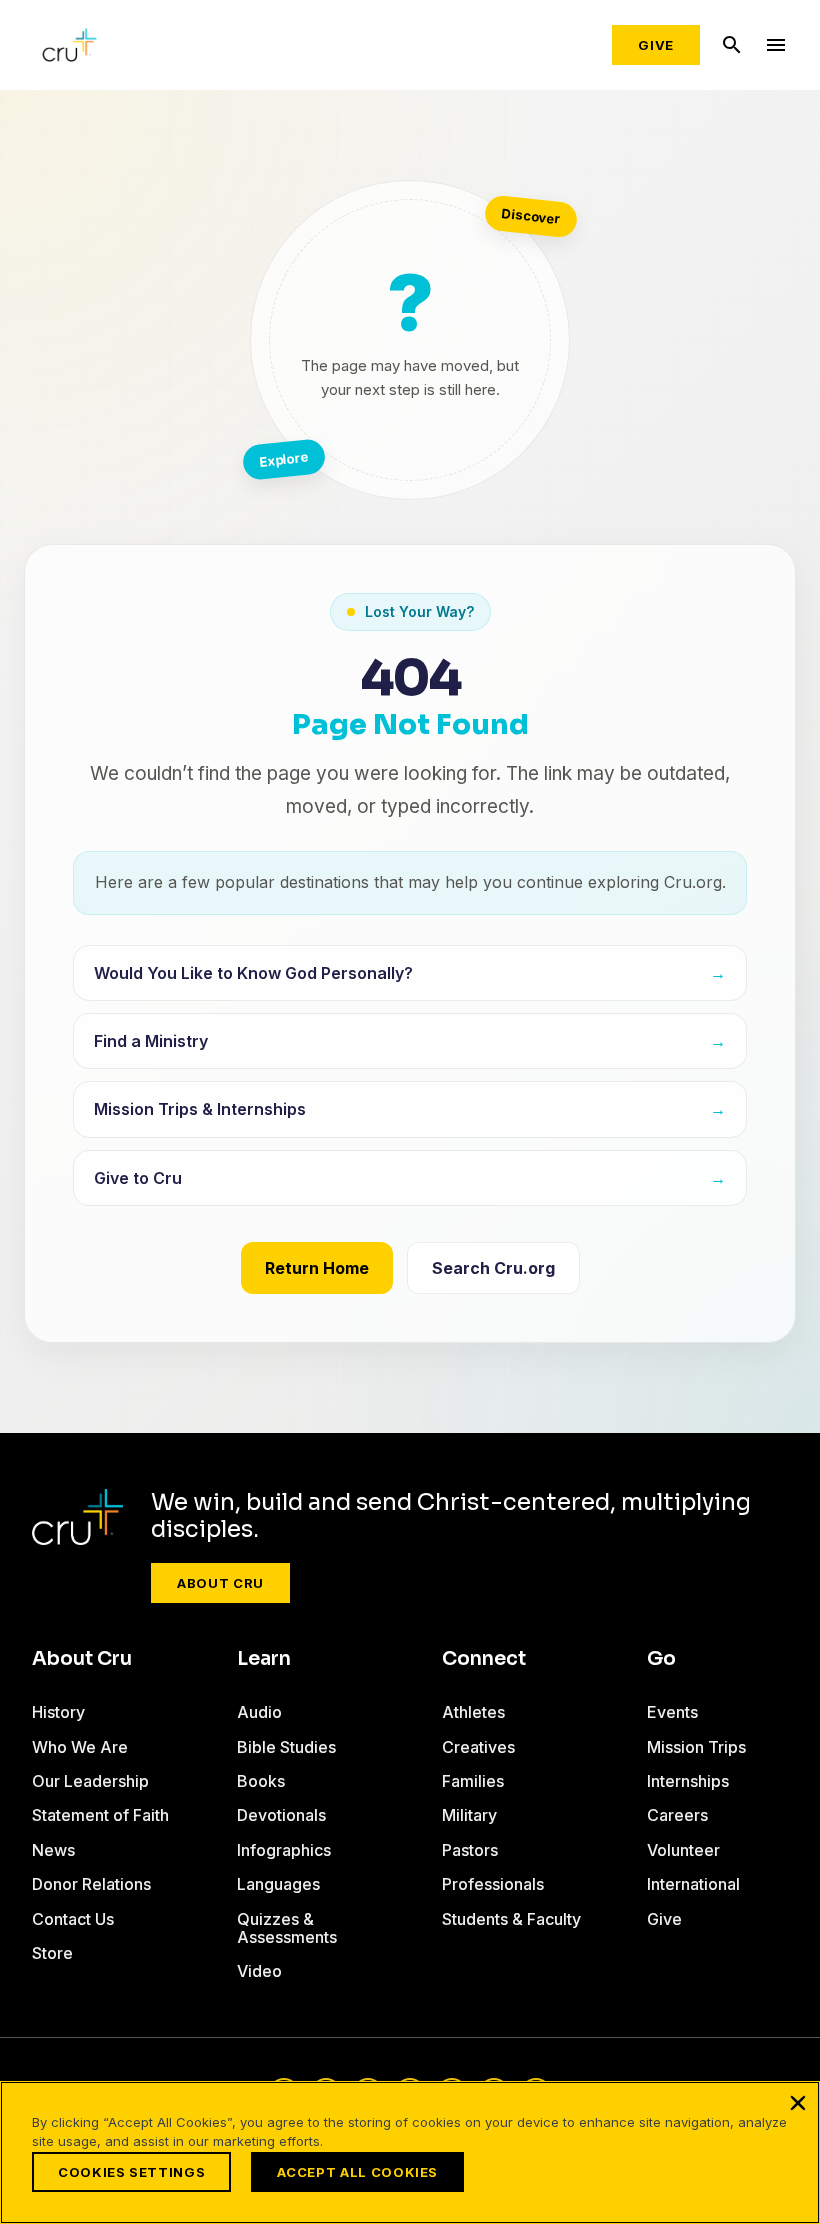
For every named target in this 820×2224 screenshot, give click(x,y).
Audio (259, 1712)
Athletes (473, 1712)
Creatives (478, 1747)
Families (473, 1781)
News (53, 1850)
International (693, 1884)
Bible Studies (286, 1747)
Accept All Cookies (357, 2172)
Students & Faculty (511, 1919)
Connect (484, 1659)
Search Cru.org (493, 1268)
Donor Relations (91, 1884)
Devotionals (281, 1815)
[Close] (798, 2103)
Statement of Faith (100, 1815)
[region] (410, 2152)
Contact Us (73, 1919)
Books (261, 1781)
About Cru (220, 1583)
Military (469, 1815)
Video (259, 1971)
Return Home (317, 1268)
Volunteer (683, 1850)
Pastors (470, 1850)
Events (672, 1712)
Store (52, 1953)
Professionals (493, 1884)
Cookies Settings (131, 2172)
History (58, 1712)
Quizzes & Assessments (287, 1928)
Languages (278, 1884)
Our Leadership (90, 1781)
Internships (688, 1781)
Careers (677, 1815)
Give (656, 45)
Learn (264, 1659)
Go (661, 1659)
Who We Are (80, 1747)
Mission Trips (696, 1747)
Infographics (284, 1850)
